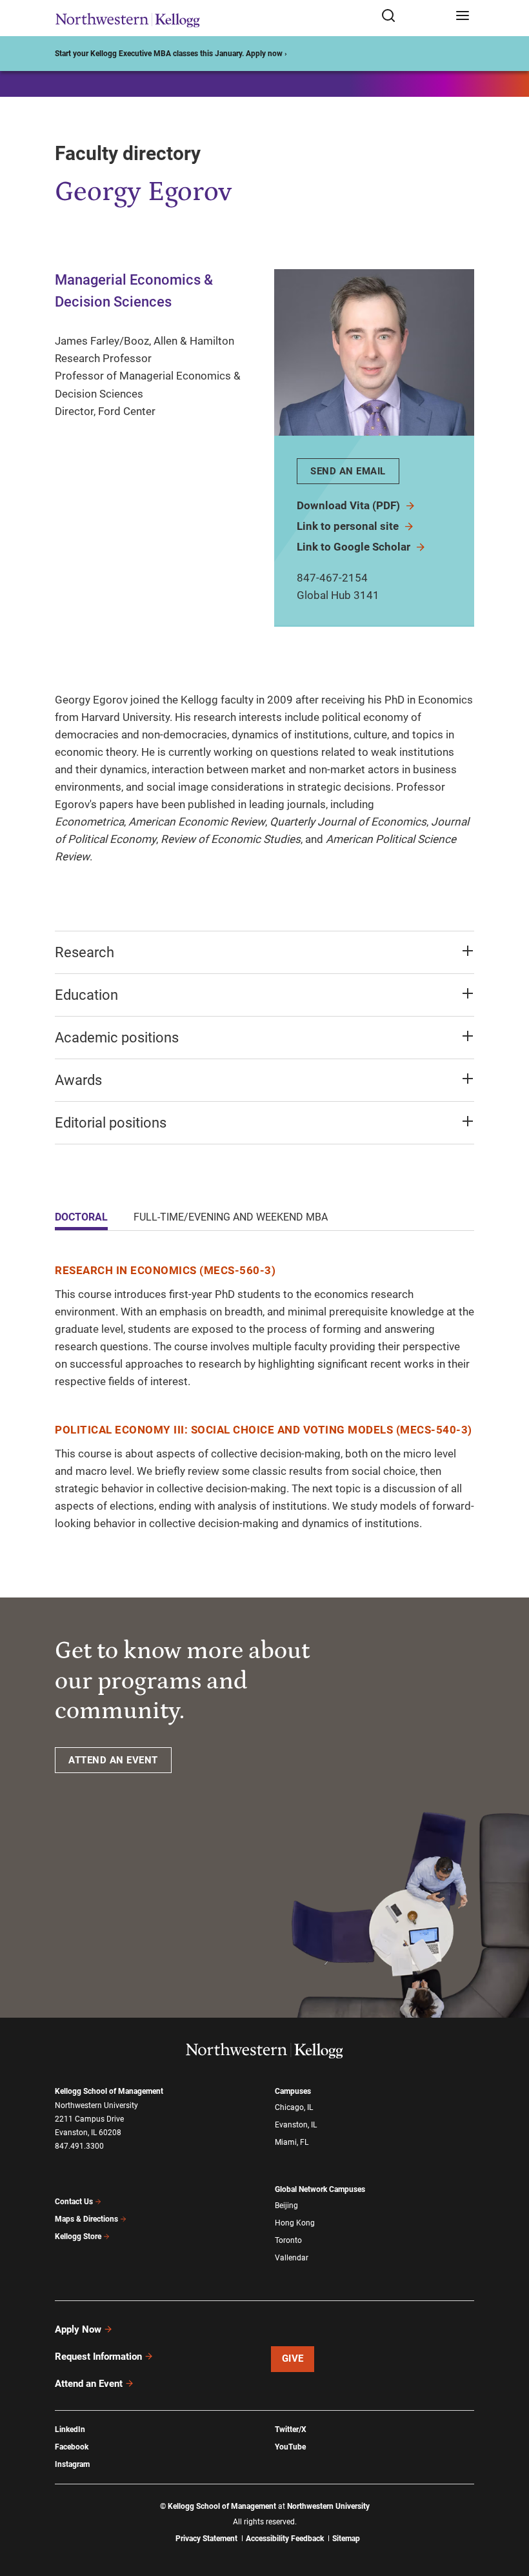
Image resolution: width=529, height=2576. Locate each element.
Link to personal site (349, 526)
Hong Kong (295, 2223)
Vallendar (292, 2258)
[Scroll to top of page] (507, 2509)
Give (293, 2358)
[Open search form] (414, 16)
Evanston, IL (296, 2125)
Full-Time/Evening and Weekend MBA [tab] (231, 1217)
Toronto (288, 2240)
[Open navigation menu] (463, 16)
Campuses (293, 2091)
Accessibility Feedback (285, 2539)
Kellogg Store (78, 2236)
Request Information (98, 2357)
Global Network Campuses (320, 2189)
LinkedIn (70, 2429)
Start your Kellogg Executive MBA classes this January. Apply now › (171, 54)
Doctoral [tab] (81, 1217)
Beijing (286, 2206)
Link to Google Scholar (355, 547)
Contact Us (74, 2202)
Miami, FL (292, 2142)
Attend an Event (89, 2384)
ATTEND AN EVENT (113, 1760)
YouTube (290, 2447)
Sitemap (346, 2539)
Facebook (72, 2447)
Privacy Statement (206, 2539)
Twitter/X (291, 2429)
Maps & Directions (86, 2219)
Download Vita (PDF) (350, 505)
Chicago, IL (294, 2107)
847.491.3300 (79, 2146)
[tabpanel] (264, 1397)
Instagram (72, 2464)
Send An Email (348, 471)
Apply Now (78, 2329)
